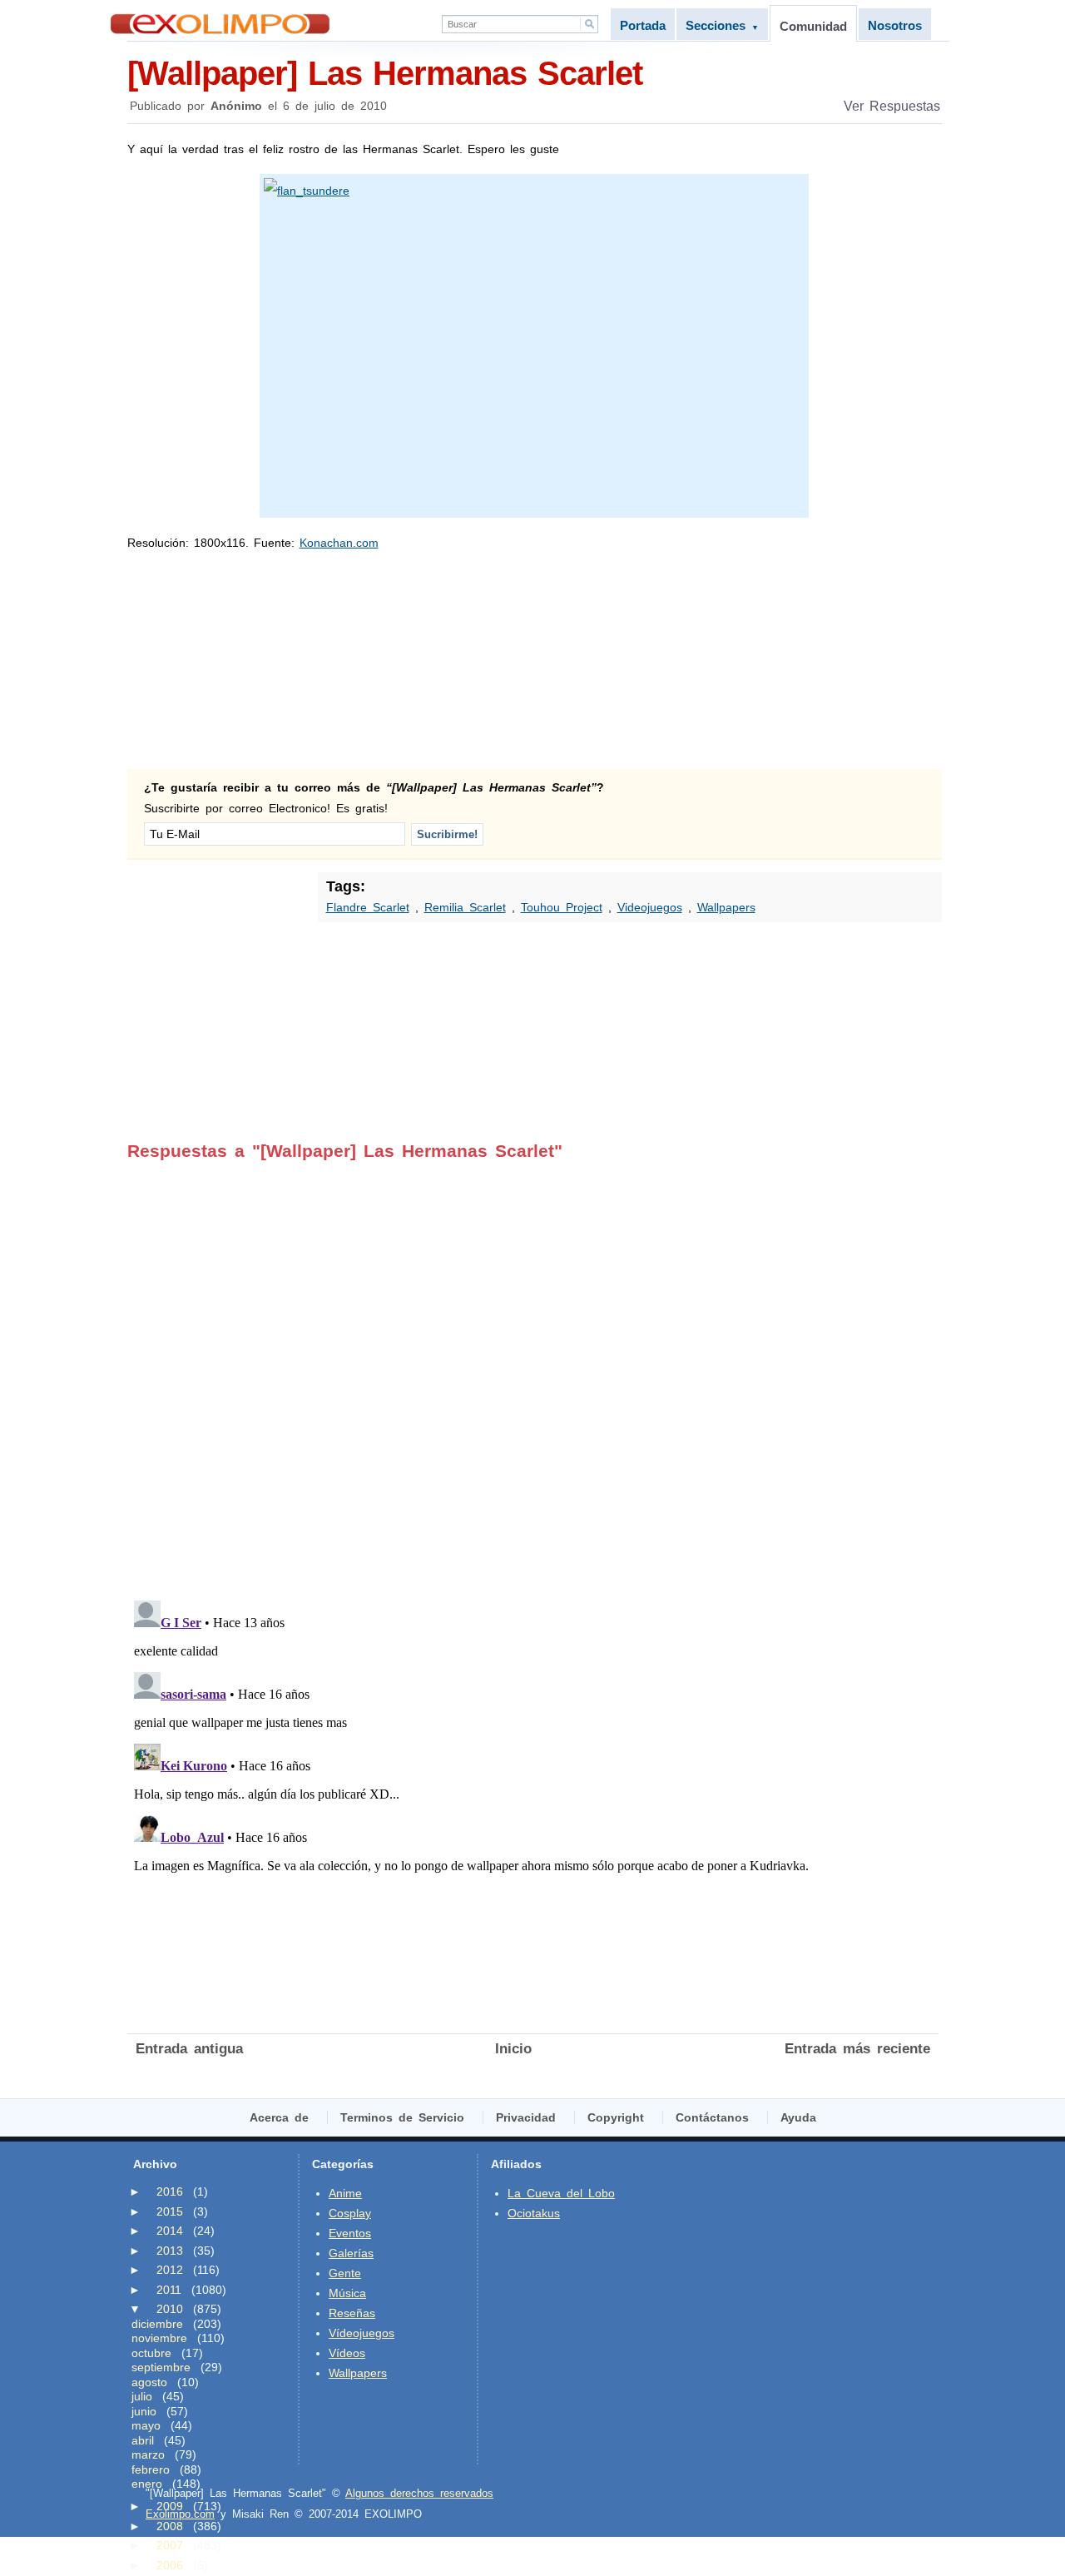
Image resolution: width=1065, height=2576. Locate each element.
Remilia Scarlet (465, 907)
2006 (170, 2565)
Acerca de (279, 2117)
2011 (169, 2290)
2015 (170, 2211)
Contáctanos (712, 2117)
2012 (170, 2270)
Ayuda (798, 2117)
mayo (146, 2425)
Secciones (722, 25)
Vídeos (347, 2353)
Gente (345, 2273)
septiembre (161, 2367)
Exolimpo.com (180, 2514)
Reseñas (352, 2313)
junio (144, 2411)
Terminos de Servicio (402, 2117)
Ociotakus (534, 2213)
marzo (148, 2454)
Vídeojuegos (362, 2333)
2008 (170, 2526)
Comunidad (813, 26)
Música (347, 2293)
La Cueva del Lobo (561, 2193)
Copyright (616, 2117)
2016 (170, 2191)
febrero (151, 2469)
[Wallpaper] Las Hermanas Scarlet (385, 73)
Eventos (350, 2233)
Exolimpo (220, 24)
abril (143, 2440)
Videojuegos (650, 907)
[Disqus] (533, 1369)
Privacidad (526, 2117)
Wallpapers (726, 907)
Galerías (351, 2253)
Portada (643, 25)
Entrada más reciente (857, 2049)
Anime (345, 2193)
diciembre (157, 2324)
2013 (170, 2251)
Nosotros (895, 25)
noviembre (159, 2338)
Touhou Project (562, 907)
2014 (170, 2231)
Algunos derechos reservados (419, 2493)
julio (142, 2396)
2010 (170, 2309)
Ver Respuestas (892, 106)
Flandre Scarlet (368, 907)
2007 (170, 2545)
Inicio (513, 2049)
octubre (151, 2353)
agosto (149, 2382)
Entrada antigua (189, 2049)
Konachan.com (339, 543)
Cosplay (350, 2213)
